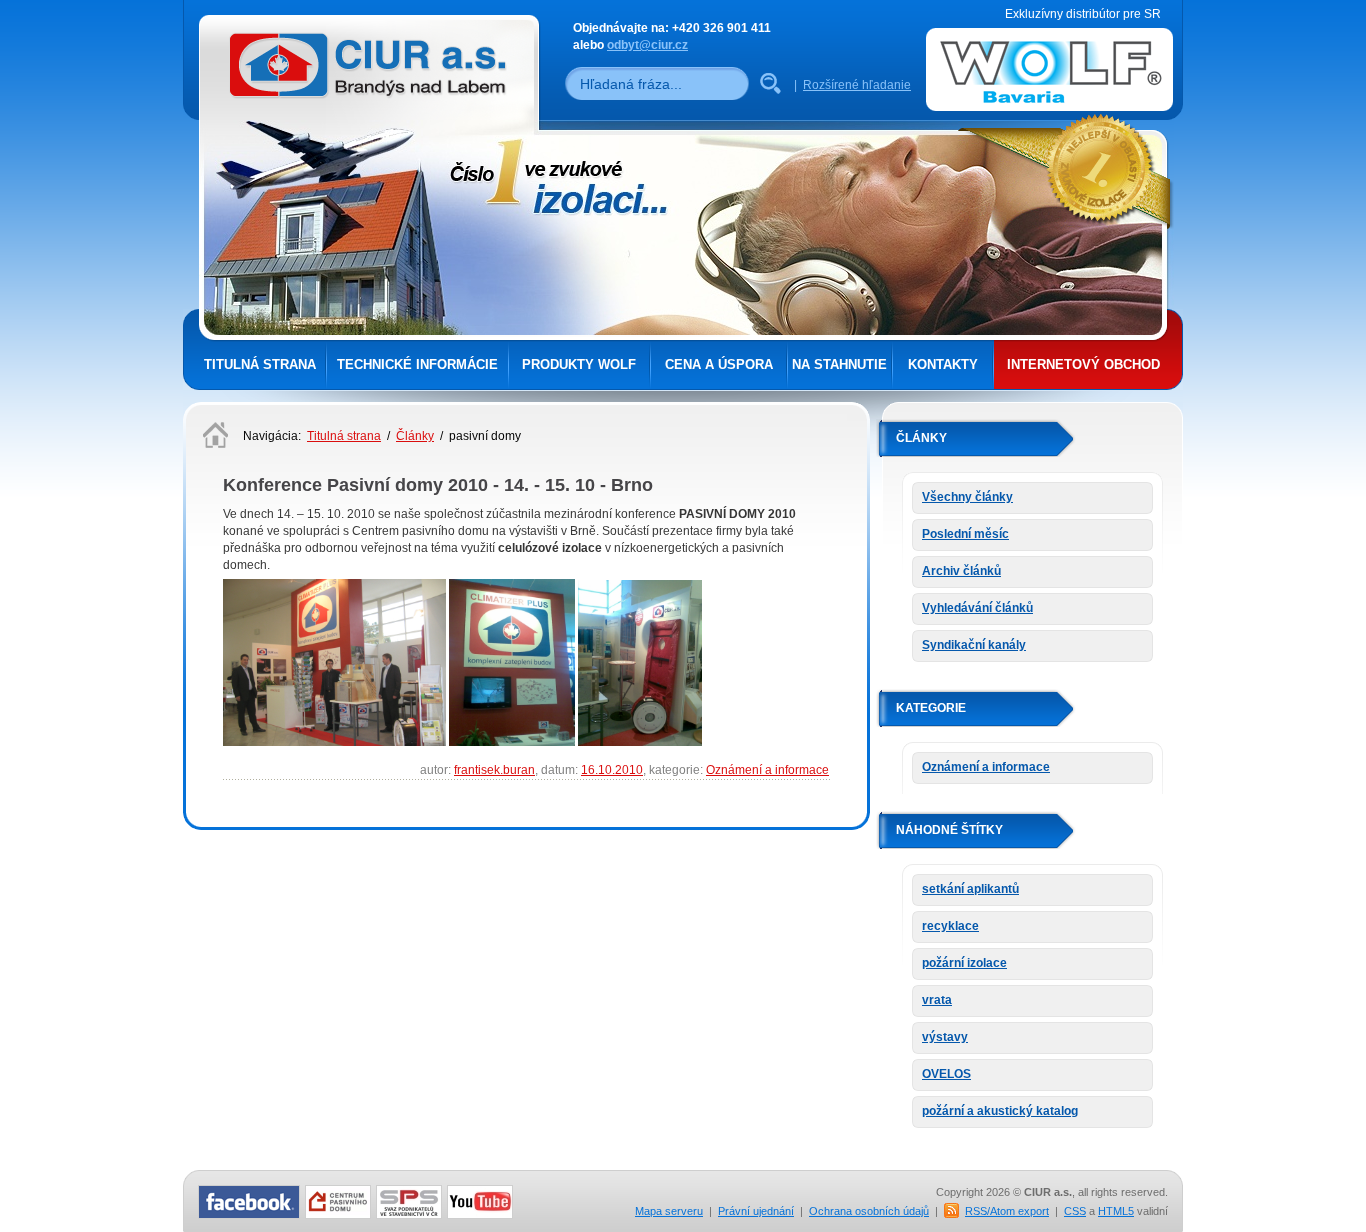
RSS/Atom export (1007, 1211)
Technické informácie (417, 364)
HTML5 (1116, 1211)
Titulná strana (260, 364)
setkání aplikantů (970, 889)
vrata (937, 1000)
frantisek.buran (494, 770)
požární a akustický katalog (1000, 1111)
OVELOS (946, 1074)
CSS (1075, 1211)
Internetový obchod (1083, 364)
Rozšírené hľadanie (857, 85)
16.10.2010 (612, 770)
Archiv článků (961, 571)
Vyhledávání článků (977, 608)
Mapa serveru (669, 1211)
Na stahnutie (839, 364)
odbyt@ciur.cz (647, 45)
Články (415, 436)
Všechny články (967, 497)
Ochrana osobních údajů (869, 1211)
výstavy (945, 1037)
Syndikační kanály (974, 645)
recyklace (950, 926)
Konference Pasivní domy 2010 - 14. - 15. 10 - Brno (438, 485)
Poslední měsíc (965, 534)
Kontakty (943, 364)
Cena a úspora (719, 364)
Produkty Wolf (579, 364)
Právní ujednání (756, 1211)
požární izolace (964, 963)
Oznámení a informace (767, 770)
